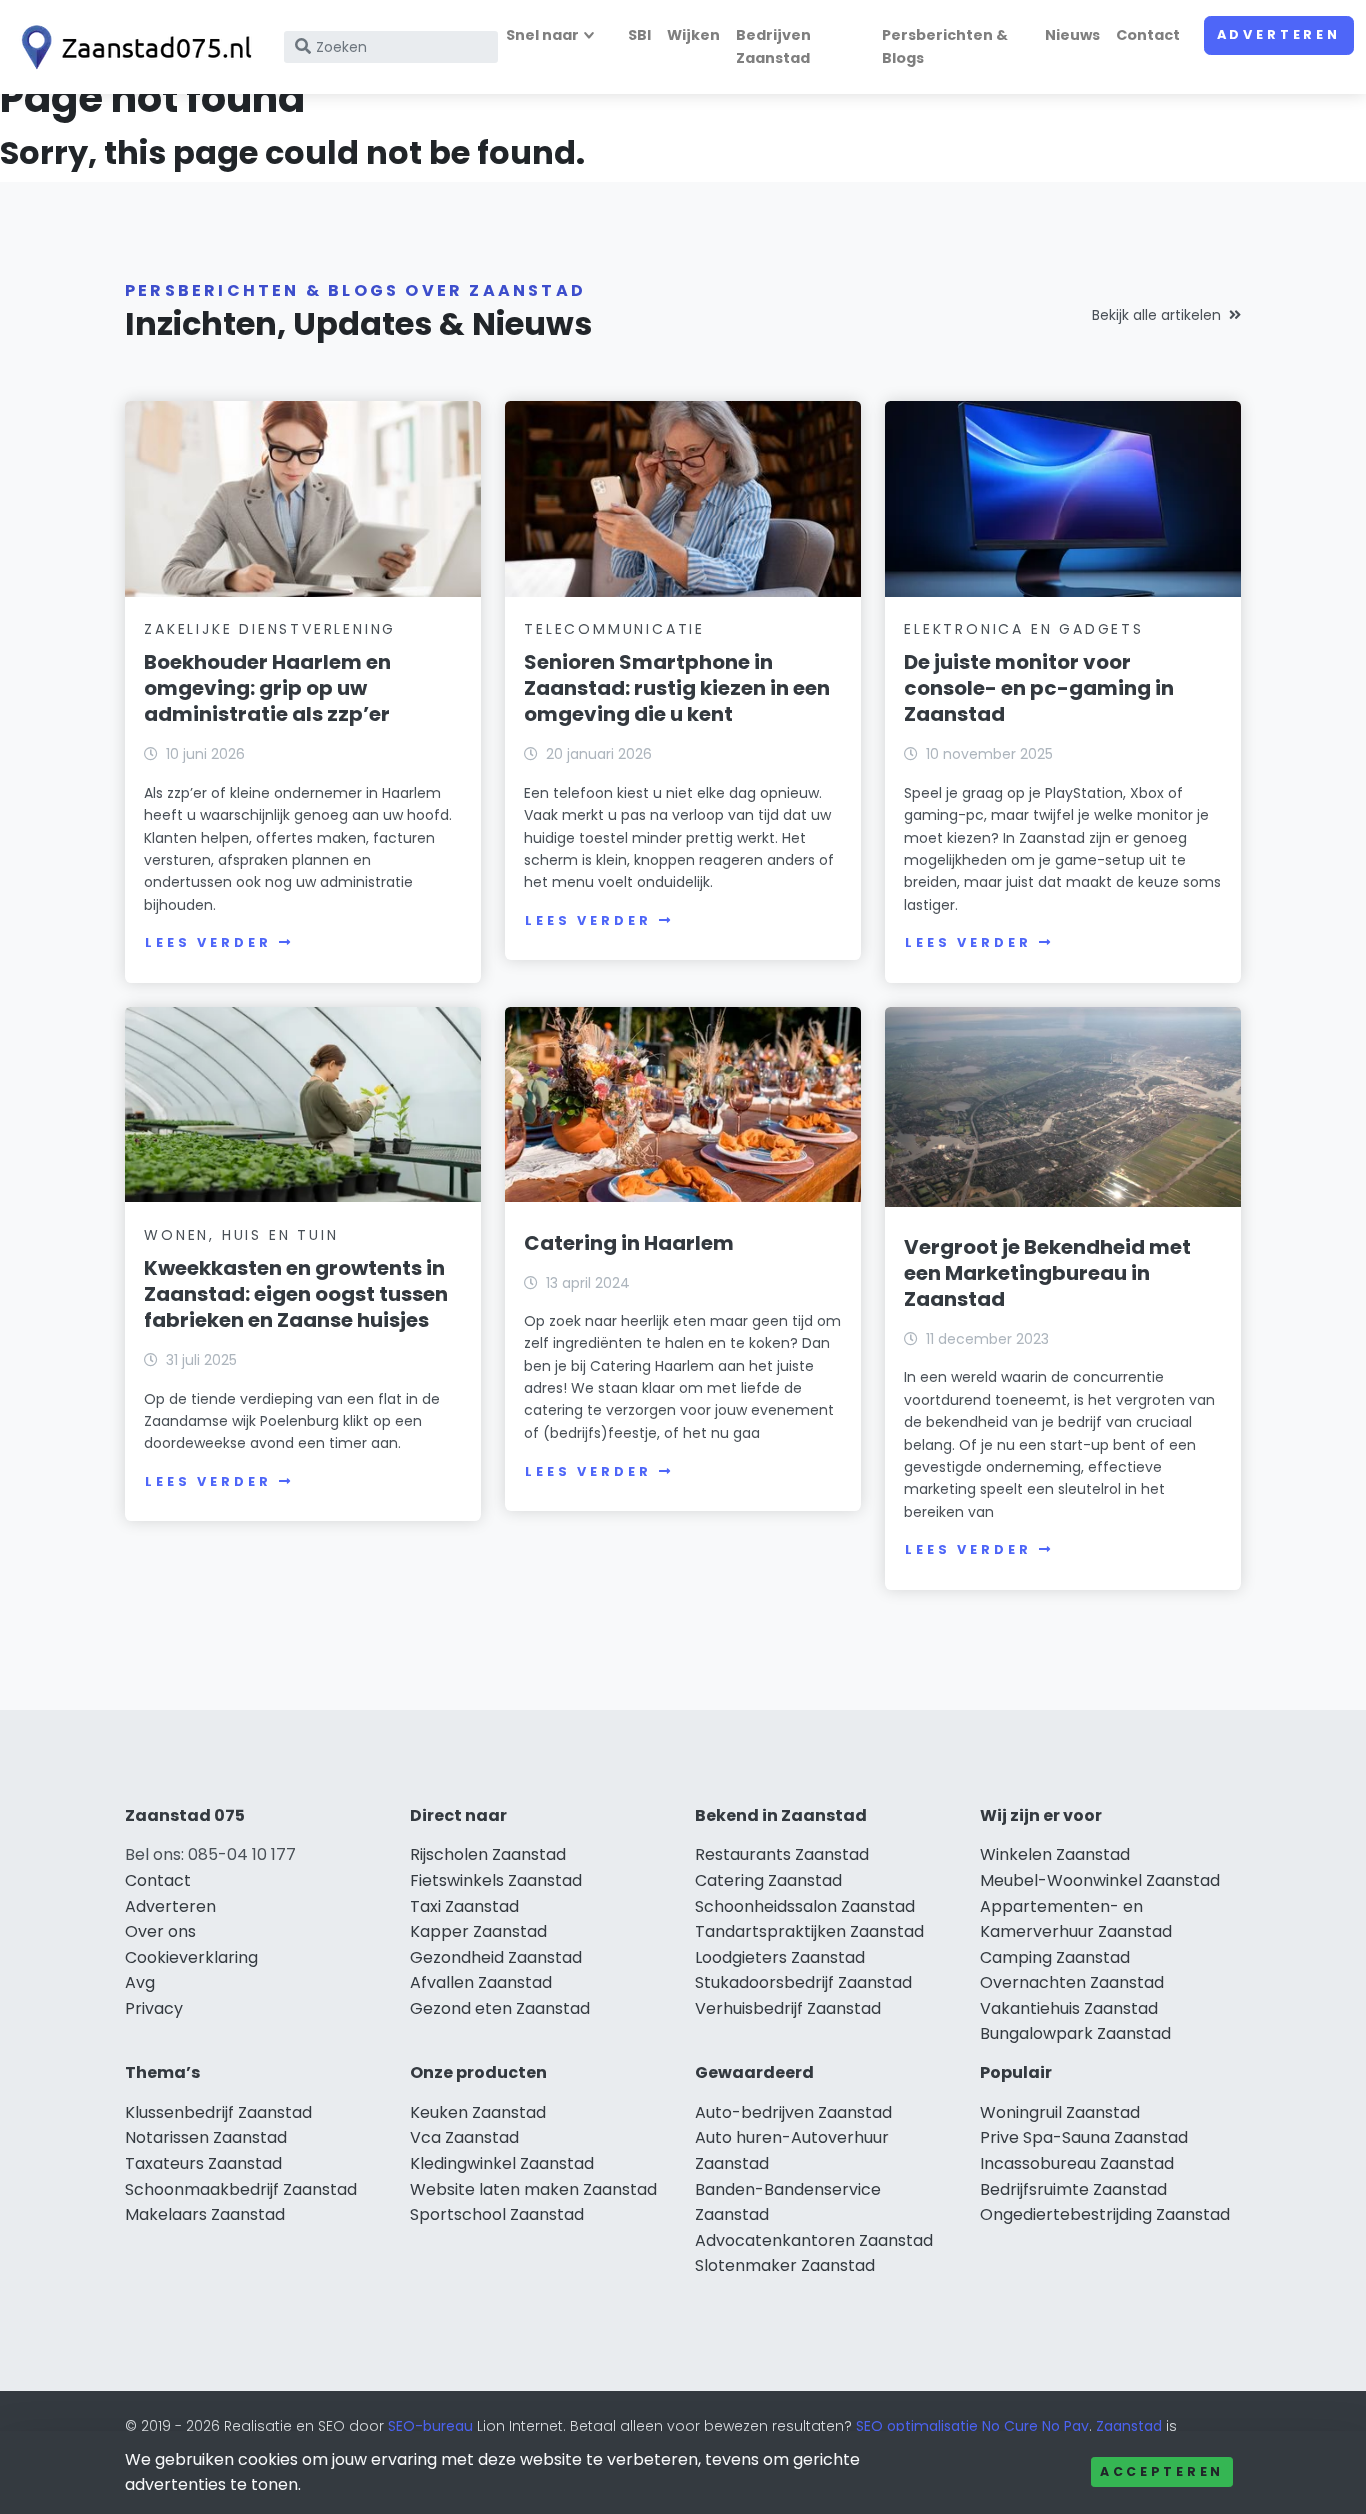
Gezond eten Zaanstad (500, 2008)
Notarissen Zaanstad (206, 2137)
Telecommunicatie (614, 629)
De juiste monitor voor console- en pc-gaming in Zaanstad (1039, 688)
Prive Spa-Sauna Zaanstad (1084, 2137)
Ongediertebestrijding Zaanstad (1105, 2214)
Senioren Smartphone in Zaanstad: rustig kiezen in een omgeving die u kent (677, 688)
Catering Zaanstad (768, 1880)
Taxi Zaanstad (464, 1906)
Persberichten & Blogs (945, 46)
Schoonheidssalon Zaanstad (805, 1906)
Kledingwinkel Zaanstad (502, 2163)
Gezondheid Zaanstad (496, 1957)
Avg (140, 1982)
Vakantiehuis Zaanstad (1069, 2008)
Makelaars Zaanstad (205, 2214)
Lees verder (208, 942)
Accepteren (1162, 2471)
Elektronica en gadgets (1024, 629)
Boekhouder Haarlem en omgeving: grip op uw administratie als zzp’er (267, 688)
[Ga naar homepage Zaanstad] (132, 47)
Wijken (693, 35)
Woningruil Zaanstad (1060, 2112)
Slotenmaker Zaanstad (785, 2265)
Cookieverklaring (191, 1957)
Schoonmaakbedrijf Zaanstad (241, 2189)
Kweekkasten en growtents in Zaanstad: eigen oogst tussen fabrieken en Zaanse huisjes (296, 1294)
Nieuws (1072, 35)
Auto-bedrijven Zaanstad (793, 2112)
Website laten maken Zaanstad (533, 2189)
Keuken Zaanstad (478, 2112)
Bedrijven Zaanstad (773, 46)
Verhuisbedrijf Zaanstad (788, 2008)
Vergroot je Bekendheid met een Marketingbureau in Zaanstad (1047, 1273)
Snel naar (542, 35)
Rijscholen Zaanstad (488, 1854)
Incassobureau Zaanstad (1077, 2163)
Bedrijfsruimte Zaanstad (1073, 2189)
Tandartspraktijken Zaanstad (809, 1931)
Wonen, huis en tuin (241, 1235)
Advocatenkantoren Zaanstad (814, 2240)
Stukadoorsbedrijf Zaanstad (803, 1982)
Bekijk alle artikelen (1156, 315)
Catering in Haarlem (629, 1243)
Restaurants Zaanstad (782, 1854)
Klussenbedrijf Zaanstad (218, 2112)
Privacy (154, 2008)
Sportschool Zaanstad (497, 2214)
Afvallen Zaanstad (481, 1982)
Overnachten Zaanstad (1072, 1982)
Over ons (160, 1931)
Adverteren (1279, 34)
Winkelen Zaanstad (1055, 1854)
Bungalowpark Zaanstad (1075, 2033)
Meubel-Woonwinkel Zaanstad (1100, 1880)
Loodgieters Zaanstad (780, 1957)
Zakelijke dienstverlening (270, 629)
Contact (1148, 35)
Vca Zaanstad (464, 2137)
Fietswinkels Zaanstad (496, 1880)
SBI (639, 35)
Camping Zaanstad (1055, 1957)
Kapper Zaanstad (478, 1931)
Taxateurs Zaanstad (203, 2163)
